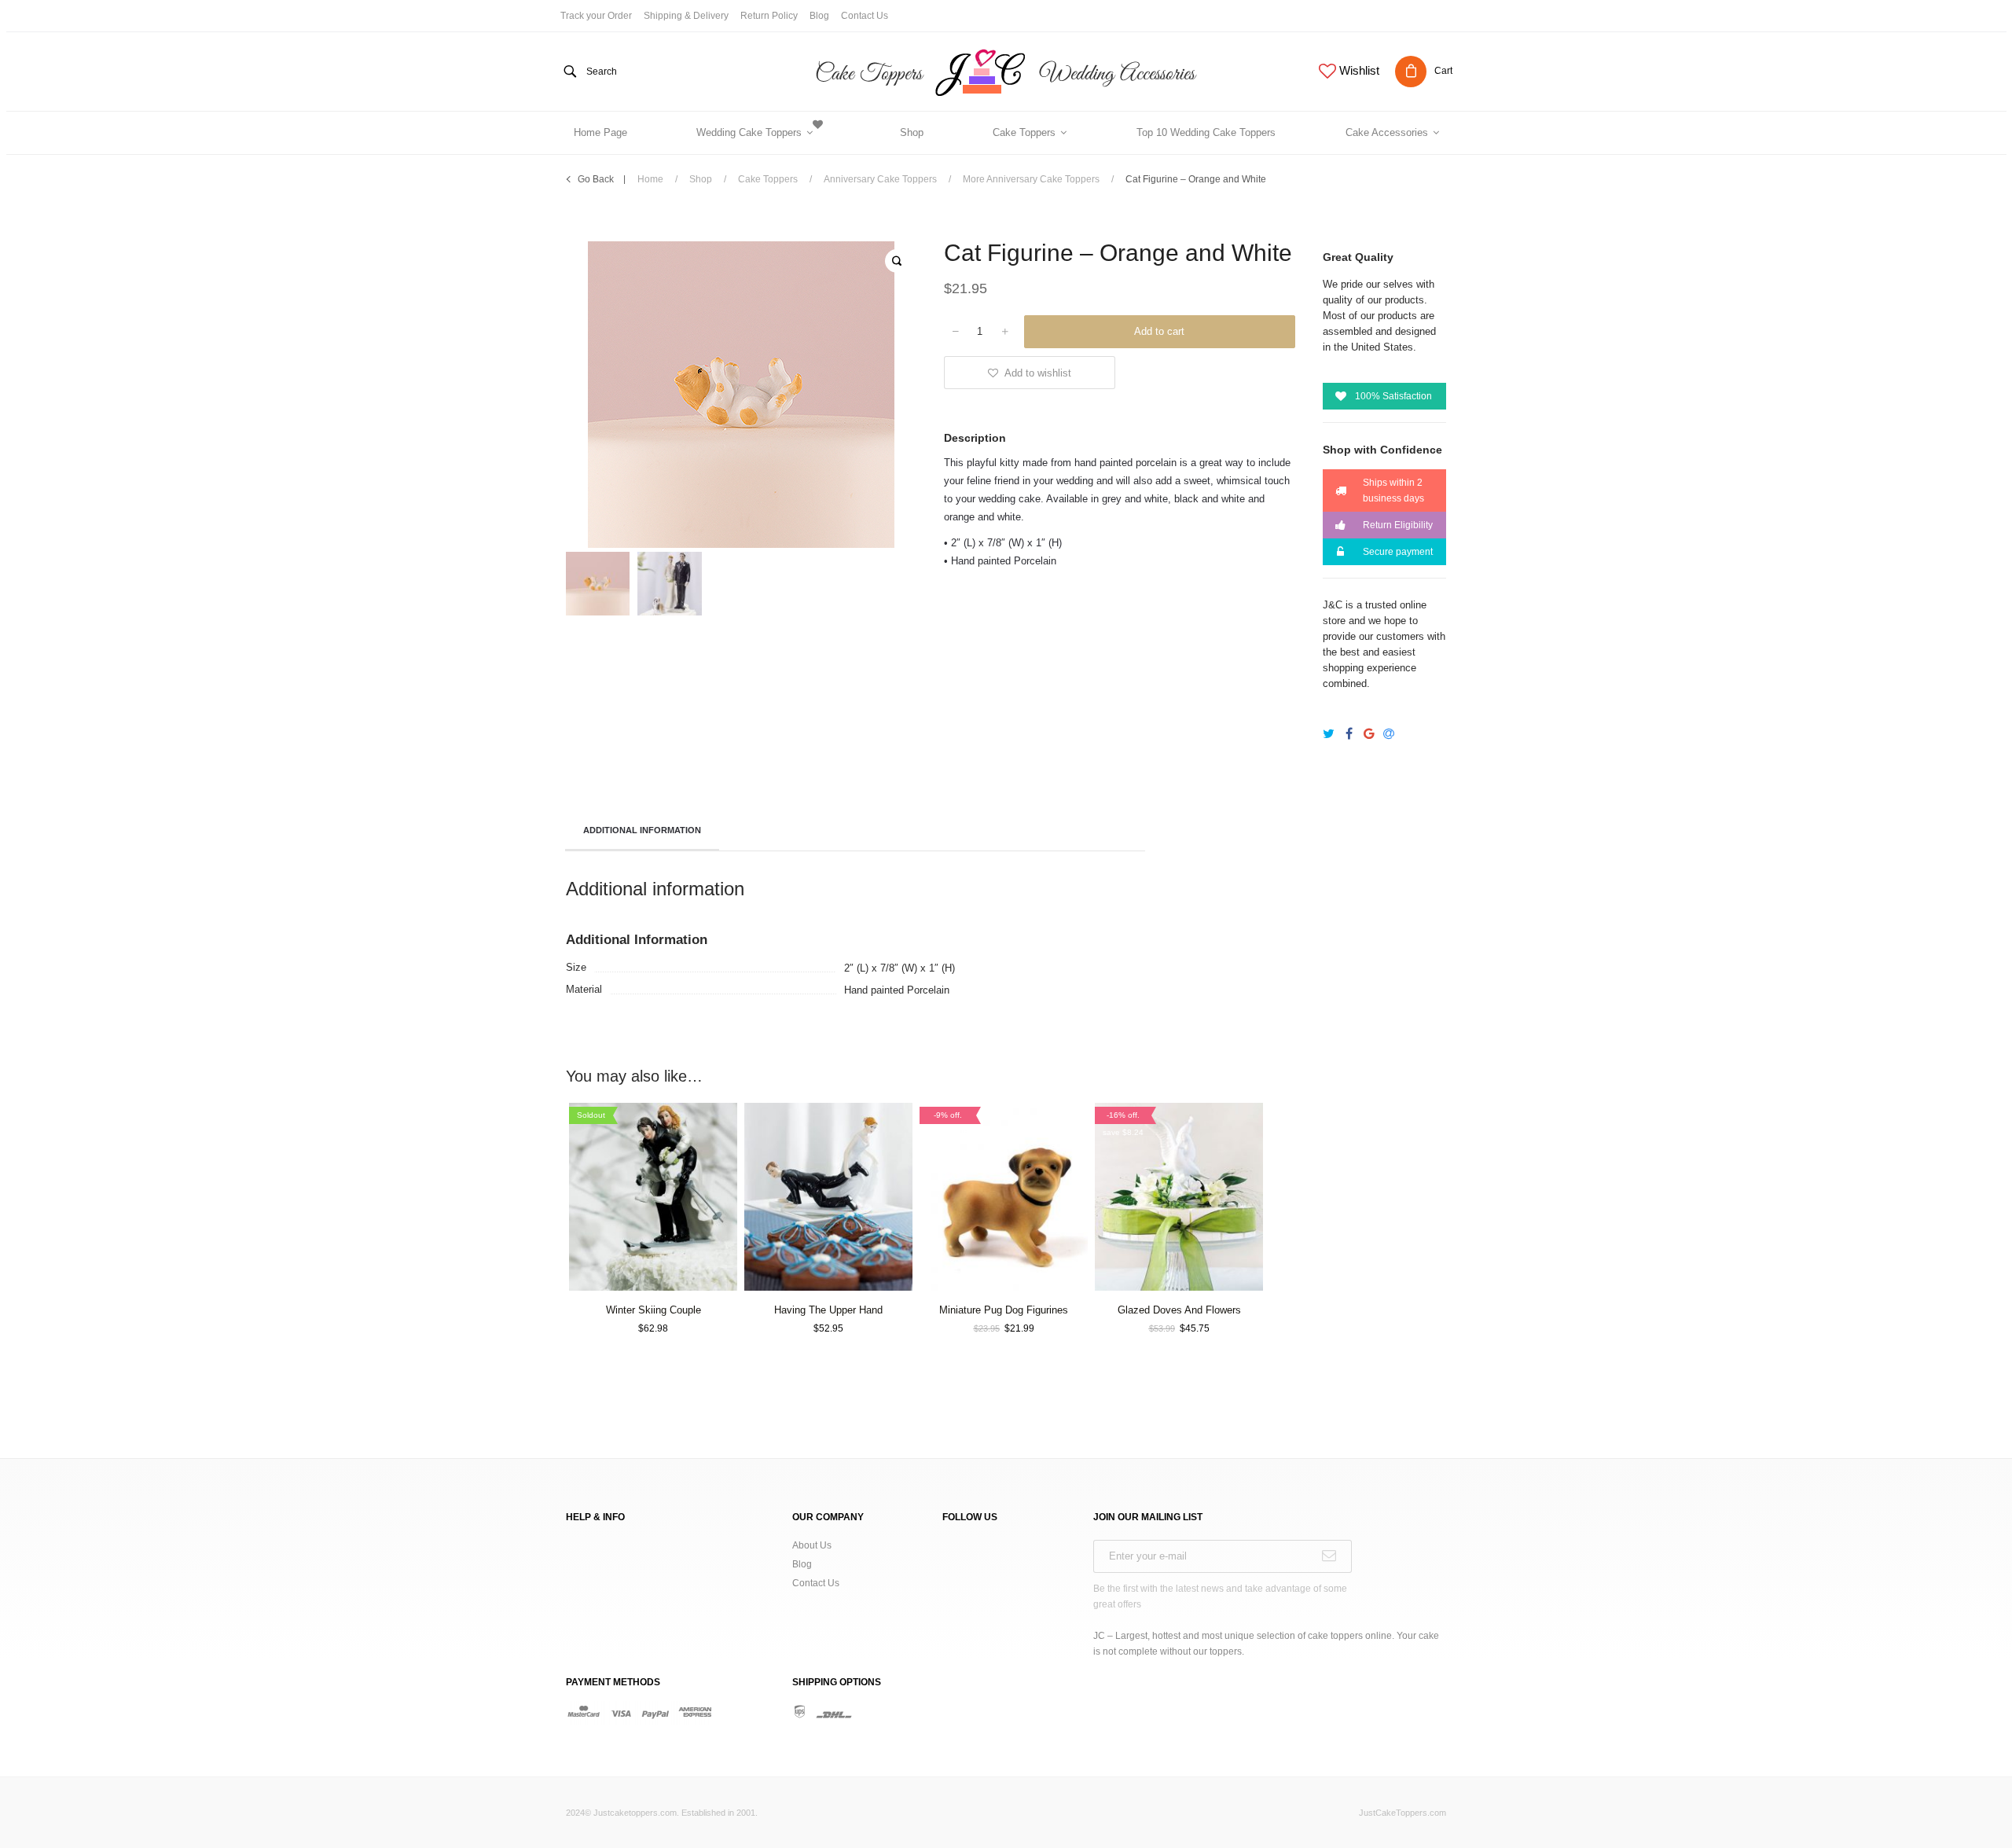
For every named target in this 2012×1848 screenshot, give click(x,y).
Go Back (596, 179)
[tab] (642, 832)
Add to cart (1159, 331)
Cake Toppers (768, 179)
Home (650, 179)
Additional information (642, 830)
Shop (701, 179)
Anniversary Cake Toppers (880, 179)
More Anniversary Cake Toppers (1031, 179)
